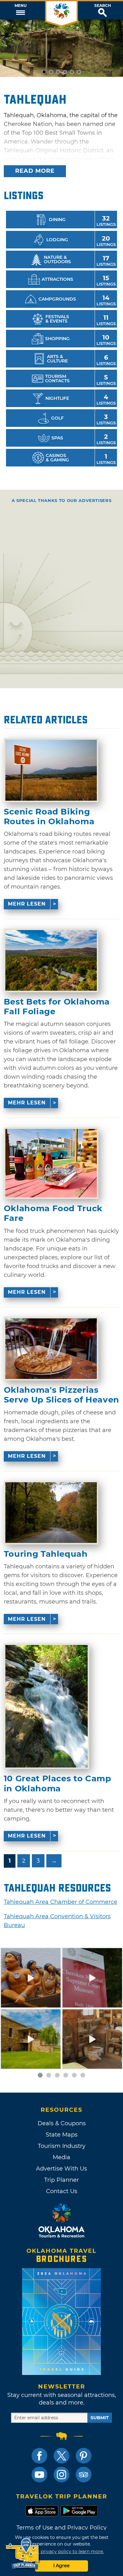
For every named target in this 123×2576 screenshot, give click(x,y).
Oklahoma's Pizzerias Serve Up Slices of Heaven (61, 1395)
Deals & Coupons (62, 2123)
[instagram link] (61, 2475)
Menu (20, 6)
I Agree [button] (61, 2566)
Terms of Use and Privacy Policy (61, 2528)
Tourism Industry (62, 2146)
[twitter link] (61, 2456)
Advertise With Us (61, 2169)
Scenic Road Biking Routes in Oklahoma (49, 817)
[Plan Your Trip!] (23, 2554)
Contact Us (62, 2191)
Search (103, 6)
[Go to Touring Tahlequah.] (51, 1513)
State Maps (62, 2135)
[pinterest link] (84, 2456)
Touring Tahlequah (46, 1554)
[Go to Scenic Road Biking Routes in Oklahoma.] (51, 770)
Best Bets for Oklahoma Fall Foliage (57, 1007)
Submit (100, 2418)
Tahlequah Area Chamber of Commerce (61, 1902)
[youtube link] (39, 2475)
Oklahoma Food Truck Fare (53, 1213)
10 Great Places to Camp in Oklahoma (58, 1784)
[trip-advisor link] (84, 2475)
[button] (20, 10)
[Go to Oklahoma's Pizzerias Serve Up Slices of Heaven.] (51, 1349)
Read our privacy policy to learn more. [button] (62, 2551)
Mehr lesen (27, 904)
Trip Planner (61, 2180)
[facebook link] (39, 2456)
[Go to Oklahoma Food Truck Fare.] (51, 1163)
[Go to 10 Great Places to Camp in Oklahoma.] (47, 1706)
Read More (35, 171)
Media (61, 2157)
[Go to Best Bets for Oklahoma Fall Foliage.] (51, 960)
